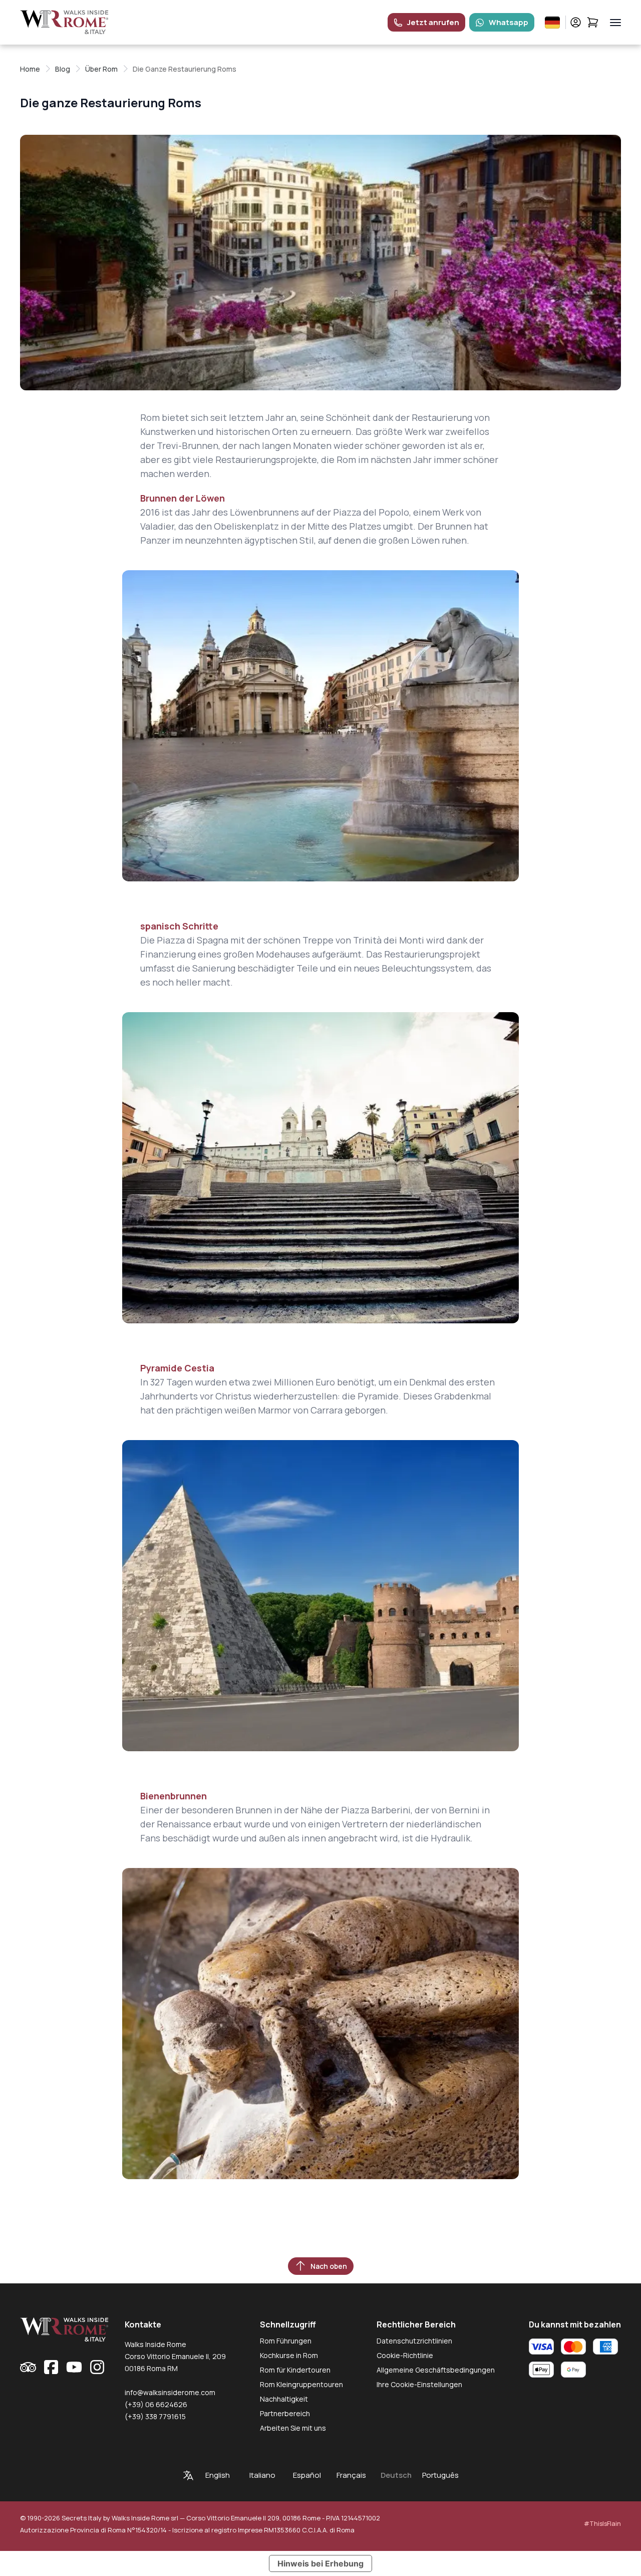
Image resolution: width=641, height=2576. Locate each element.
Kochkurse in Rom (289, 2355)
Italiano (262, 2475)
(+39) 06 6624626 (156, 2404)
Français (351, 2475)
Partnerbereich (285, 2413)
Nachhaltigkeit (284, 2399)
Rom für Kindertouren (295, 2370)
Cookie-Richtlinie (405, 2355)
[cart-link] (593, 22)
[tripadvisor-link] (28, 2367)
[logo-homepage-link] (64, 22)
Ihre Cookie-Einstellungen (419, 2384)
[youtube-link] (74, 2367)
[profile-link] (576, 22)
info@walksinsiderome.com (170, 2392)
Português (440, 2475)
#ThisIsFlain (602, 2524)
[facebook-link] (51, 2367)
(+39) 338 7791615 (155, 2416)
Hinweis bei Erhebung (320, 2563)
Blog (63, 69)
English (218, 2475)
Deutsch (396, 2475)
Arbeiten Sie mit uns (293, 2428)
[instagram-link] (97, 2367)
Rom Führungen (286, 2341)
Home (30, 69)
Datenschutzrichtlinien (414, 2341)
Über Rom (101, 69)
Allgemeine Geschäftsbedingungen (436, 2370)
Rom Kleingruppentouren (301, 2384)
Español (307, 2475)
